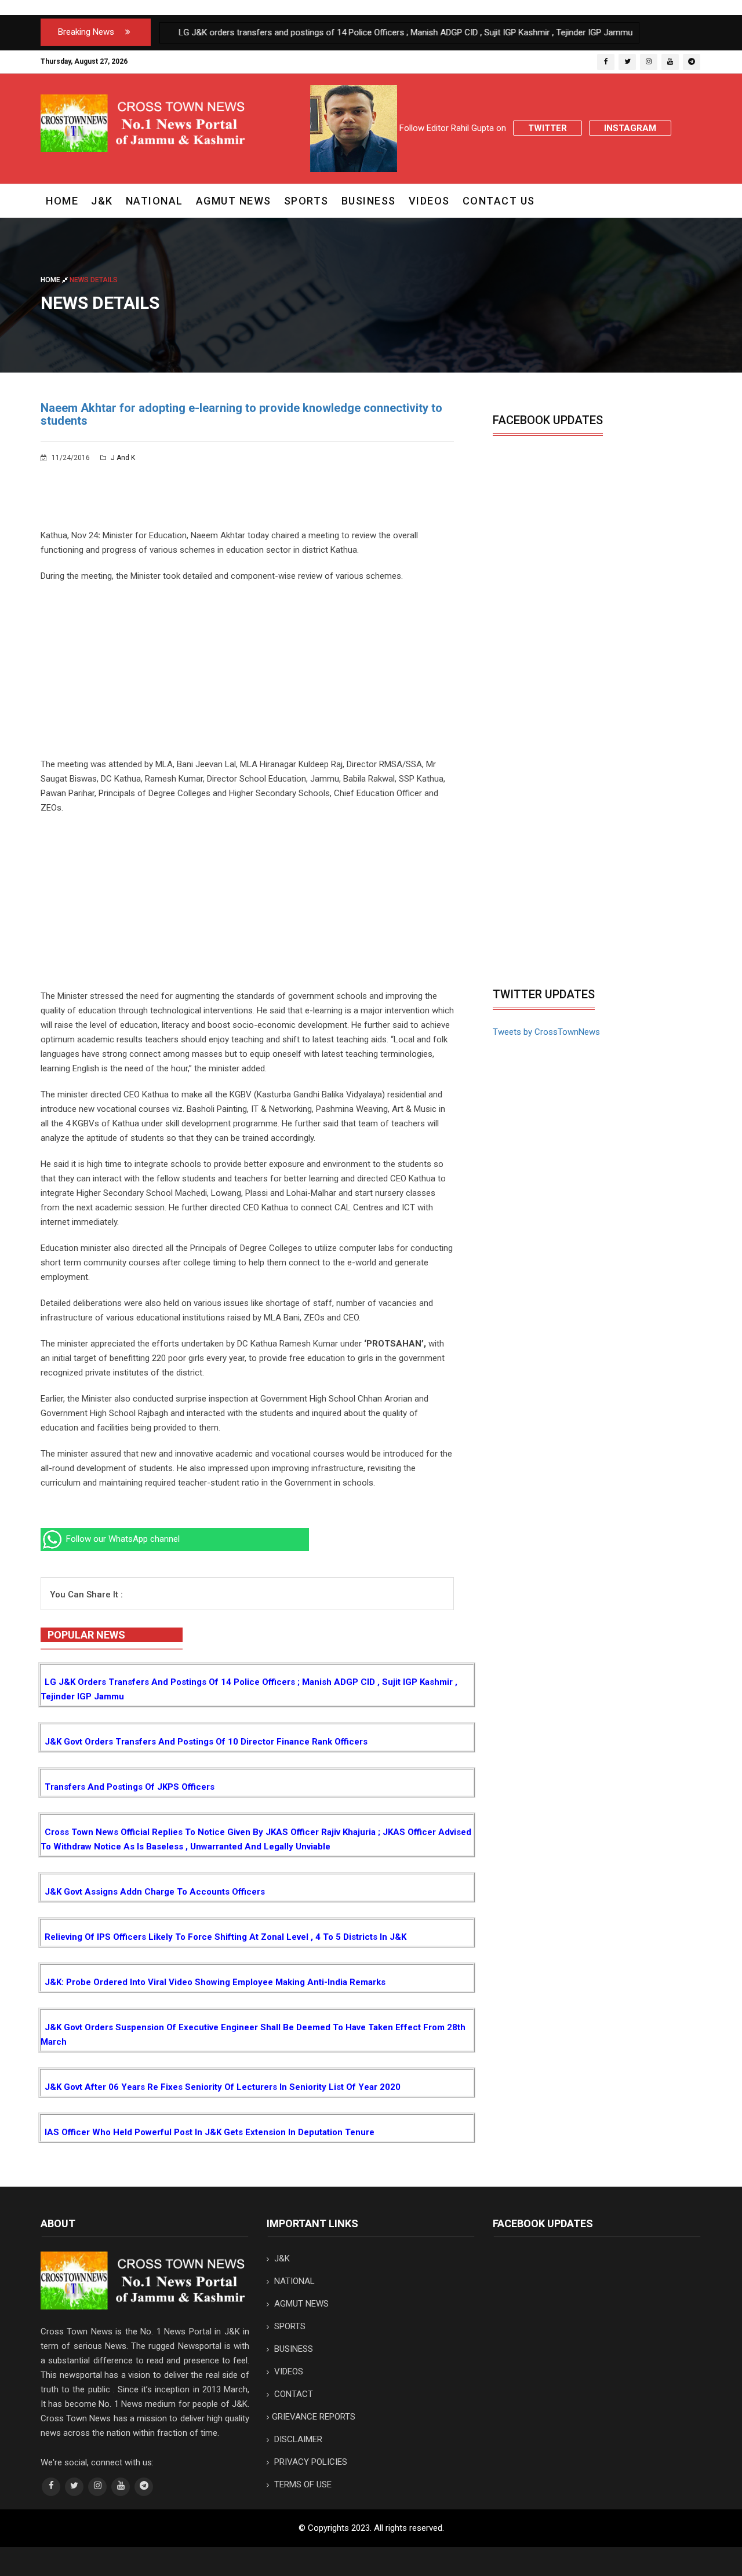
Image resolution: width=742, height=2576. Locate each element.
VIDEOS (429, 201)
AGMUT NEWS (234, 201)
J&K (102, 201)
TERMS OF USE (302, 2484)
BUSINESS (369, 201)
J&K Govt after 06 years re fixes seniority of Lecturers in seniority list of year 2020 (223, 2087)
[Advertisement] (247, 676)
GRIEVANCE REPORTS (314, 2417)
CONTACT (292, 2394)
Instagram (630, 128)
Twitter (548, 128)
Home (62, 201)
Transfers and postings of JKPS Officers (130, 1787)
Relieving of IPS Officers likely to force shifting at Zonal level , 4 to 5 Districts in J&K (225, 1937)
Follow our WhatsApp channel (122, 1539)
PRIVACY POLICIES (310, 2462)
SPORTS (306, 201)
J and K (122, 458)
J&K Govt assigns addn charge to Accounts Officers (155, 1892)
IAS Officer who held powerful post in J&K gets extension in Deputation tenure (210, 2132)
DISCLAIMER (297, 2439)
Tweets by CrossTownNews (546, 1032)
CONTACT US (499, 201)
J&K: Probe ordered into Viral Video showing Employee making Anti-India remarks (215, 1982)
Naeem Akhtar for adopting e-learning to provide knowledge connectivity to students (241, 414)
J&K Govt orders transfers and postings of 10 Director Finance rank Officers (206, 1742)
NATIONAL (154, 201)
